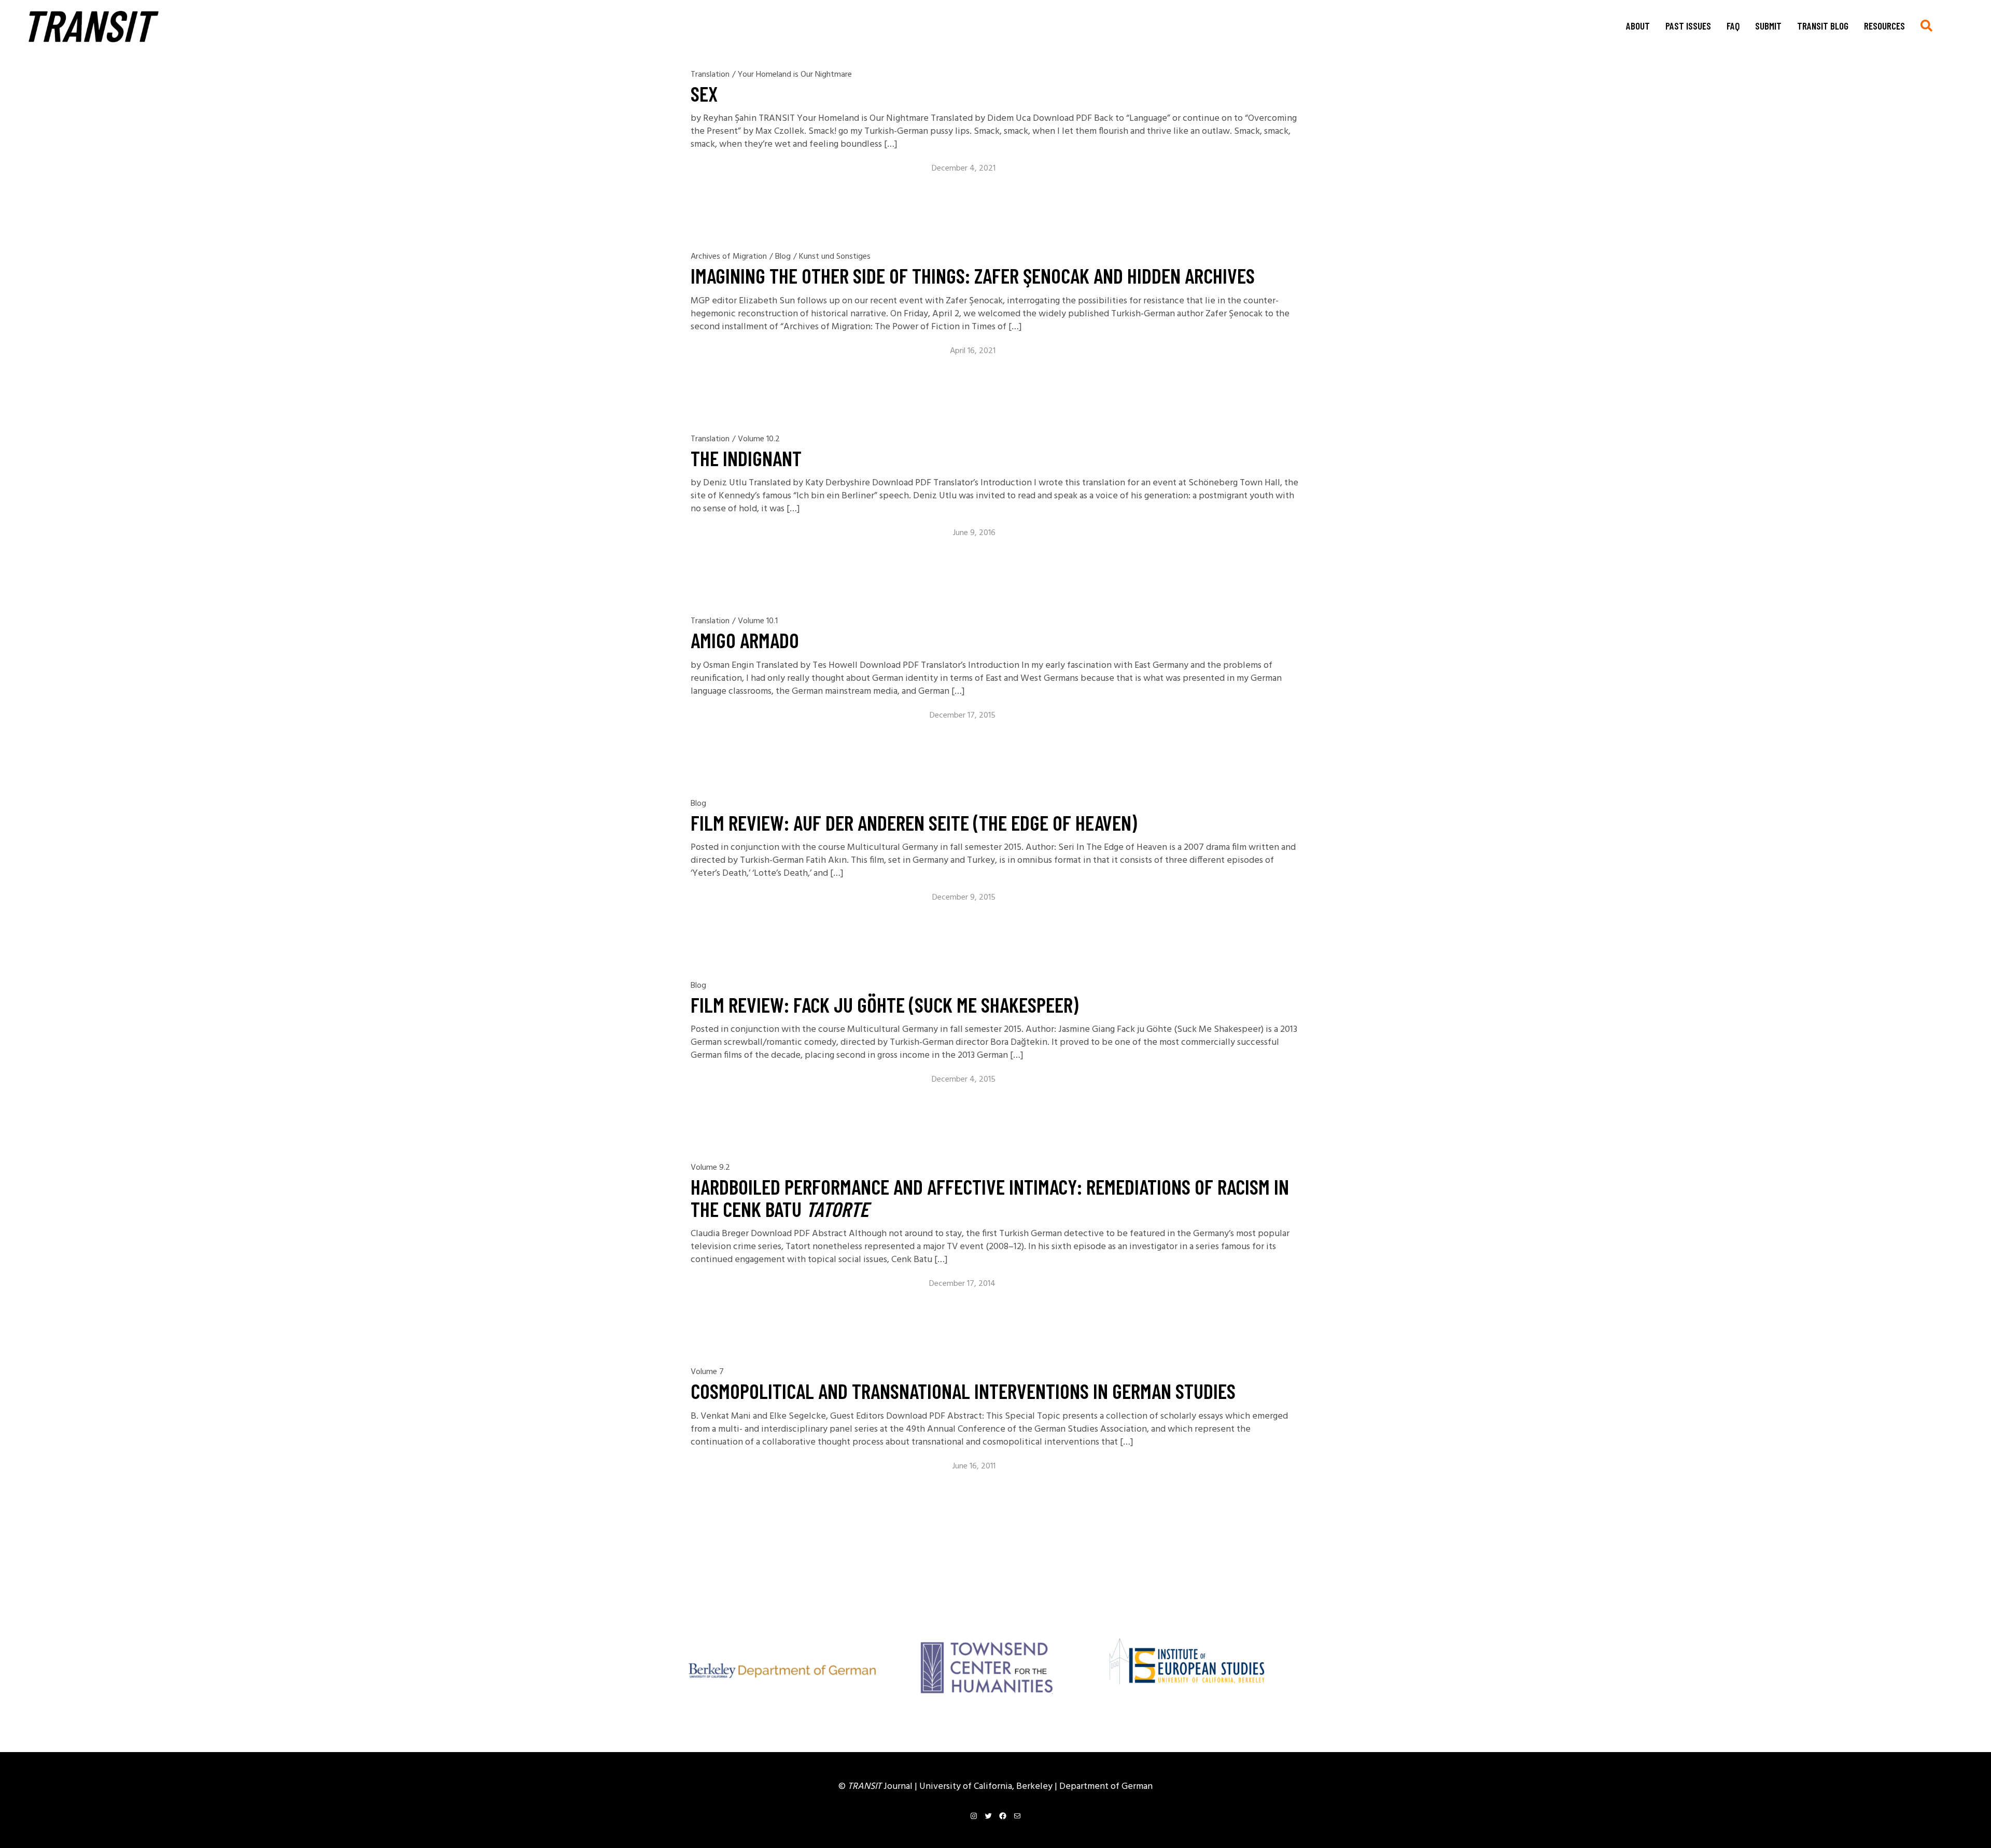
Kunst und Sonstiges (835, 257)
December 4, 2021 (964, 169)
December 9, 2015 (964, 898)
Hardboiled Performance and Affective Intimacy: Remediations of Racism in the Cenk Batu (990, 1197)
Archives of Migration (729, 257)
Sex (704, 93)
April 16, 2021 (973, 351)
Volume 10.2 (759, 439)
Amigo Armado (745, 640)
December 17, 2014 (962, 1284)
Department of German (1106, 1787)
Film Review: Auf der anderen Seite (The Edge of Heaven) (914, 822)
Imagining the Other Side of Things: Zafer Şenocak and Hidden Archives (973, 275)
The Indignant (746, 458)
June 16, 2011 (974, 1466)
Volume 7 (707, 1372)
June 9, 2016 (974, 533)
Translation (710, 75)
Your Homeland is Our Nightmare (795, 75)
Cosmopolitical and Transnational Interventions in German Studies (963, 1391)
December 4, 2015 (964, 1080)
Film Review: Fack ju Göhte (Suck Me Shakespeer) (885, 1004)
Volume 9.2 (710, 1168)
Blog (783, 257)
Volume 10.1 (758, 621)
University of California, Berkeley (987, 1787)
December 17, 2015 (963, 716)
